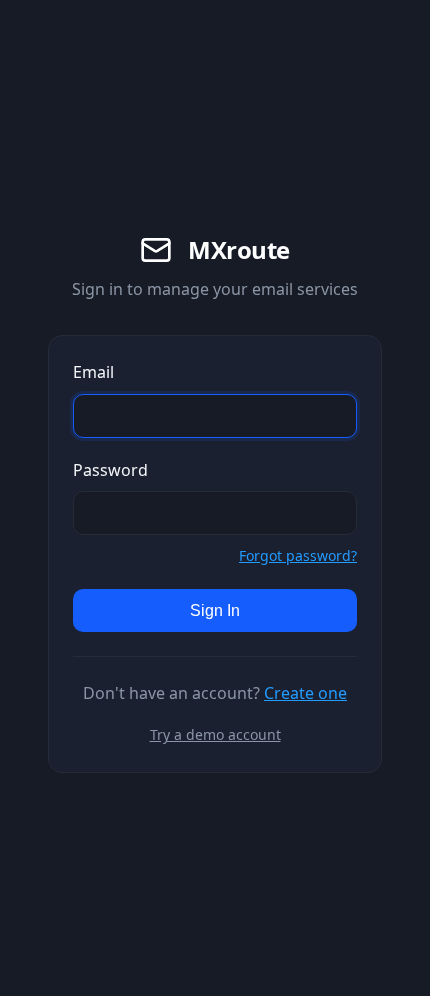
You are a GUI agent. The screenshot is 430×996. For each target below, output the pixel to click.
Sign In (215, 610)
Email (93, 372)
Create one (305, 693)
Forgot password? (298, 555)
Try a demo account (215, 734)
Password (110, 470)
